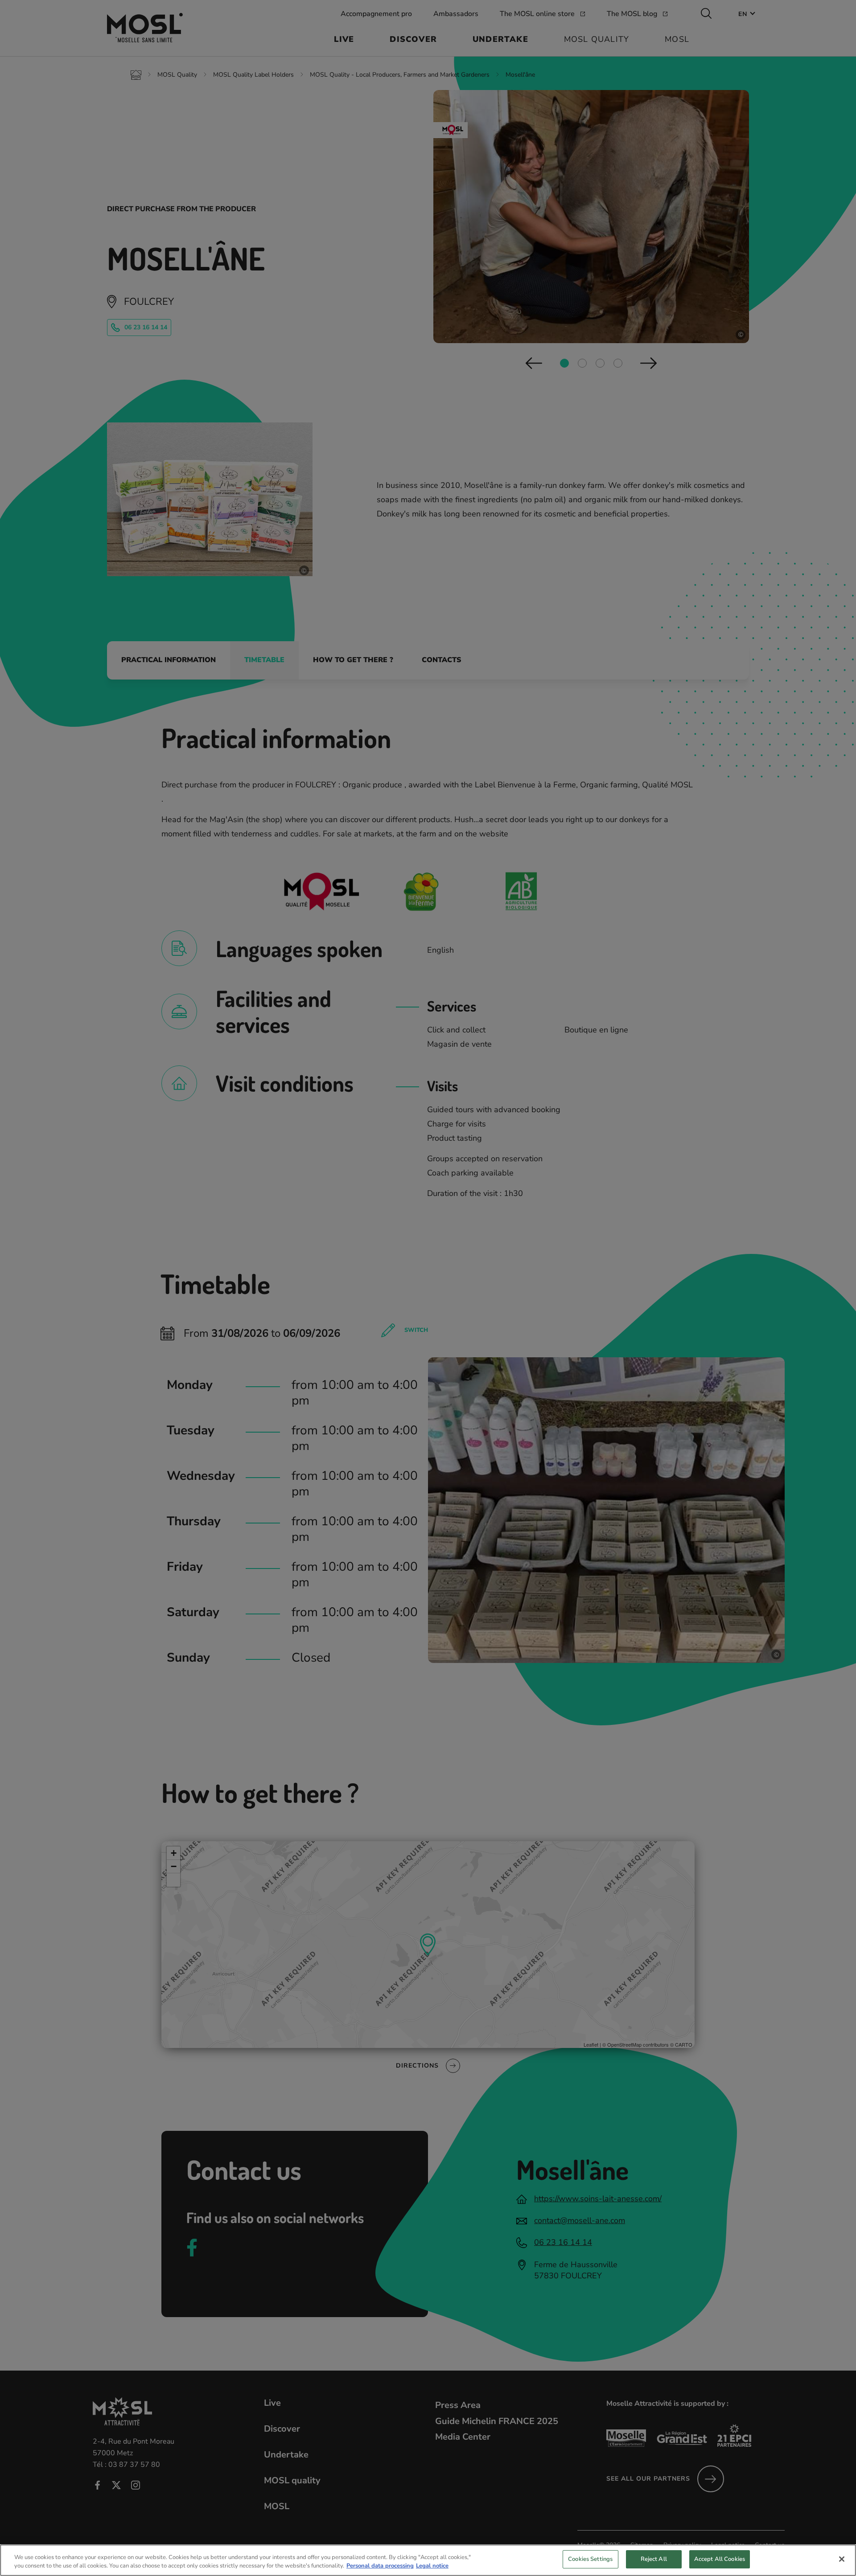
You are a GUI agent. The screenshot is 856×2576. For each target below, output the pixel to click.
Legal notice (432, 2566)
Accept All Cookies (720, 2559)
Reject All (654, 2559)
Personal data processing (380, 2566)
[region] (428, 2560)
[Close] (842, 2559)
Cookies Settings (590, 2559)
